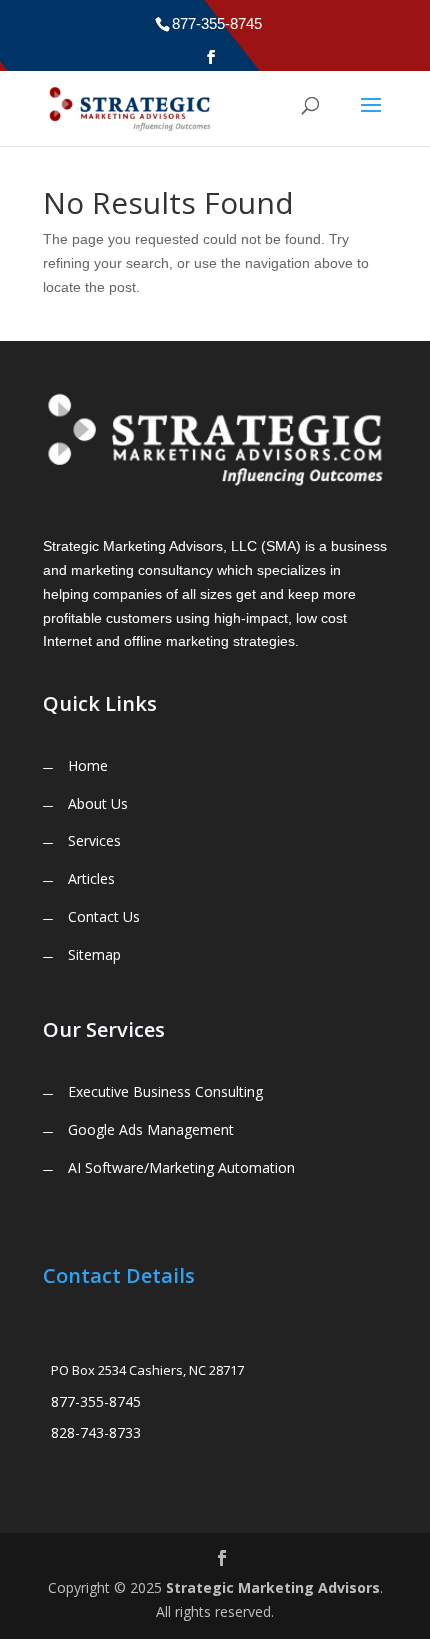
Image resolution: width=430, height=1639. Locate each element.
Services (94, 840)
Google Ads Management (151, 1129)
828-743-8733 (96, 1432)
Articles (91, 878)
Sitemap (94, 954)
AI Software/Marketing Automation (181, 1167)
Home (88, 765)
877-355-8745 (96, 1401)
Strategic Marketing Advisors (273, 1587)
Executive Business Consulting (165, 1091)
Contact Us (104, 916)
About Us (98, 803)
